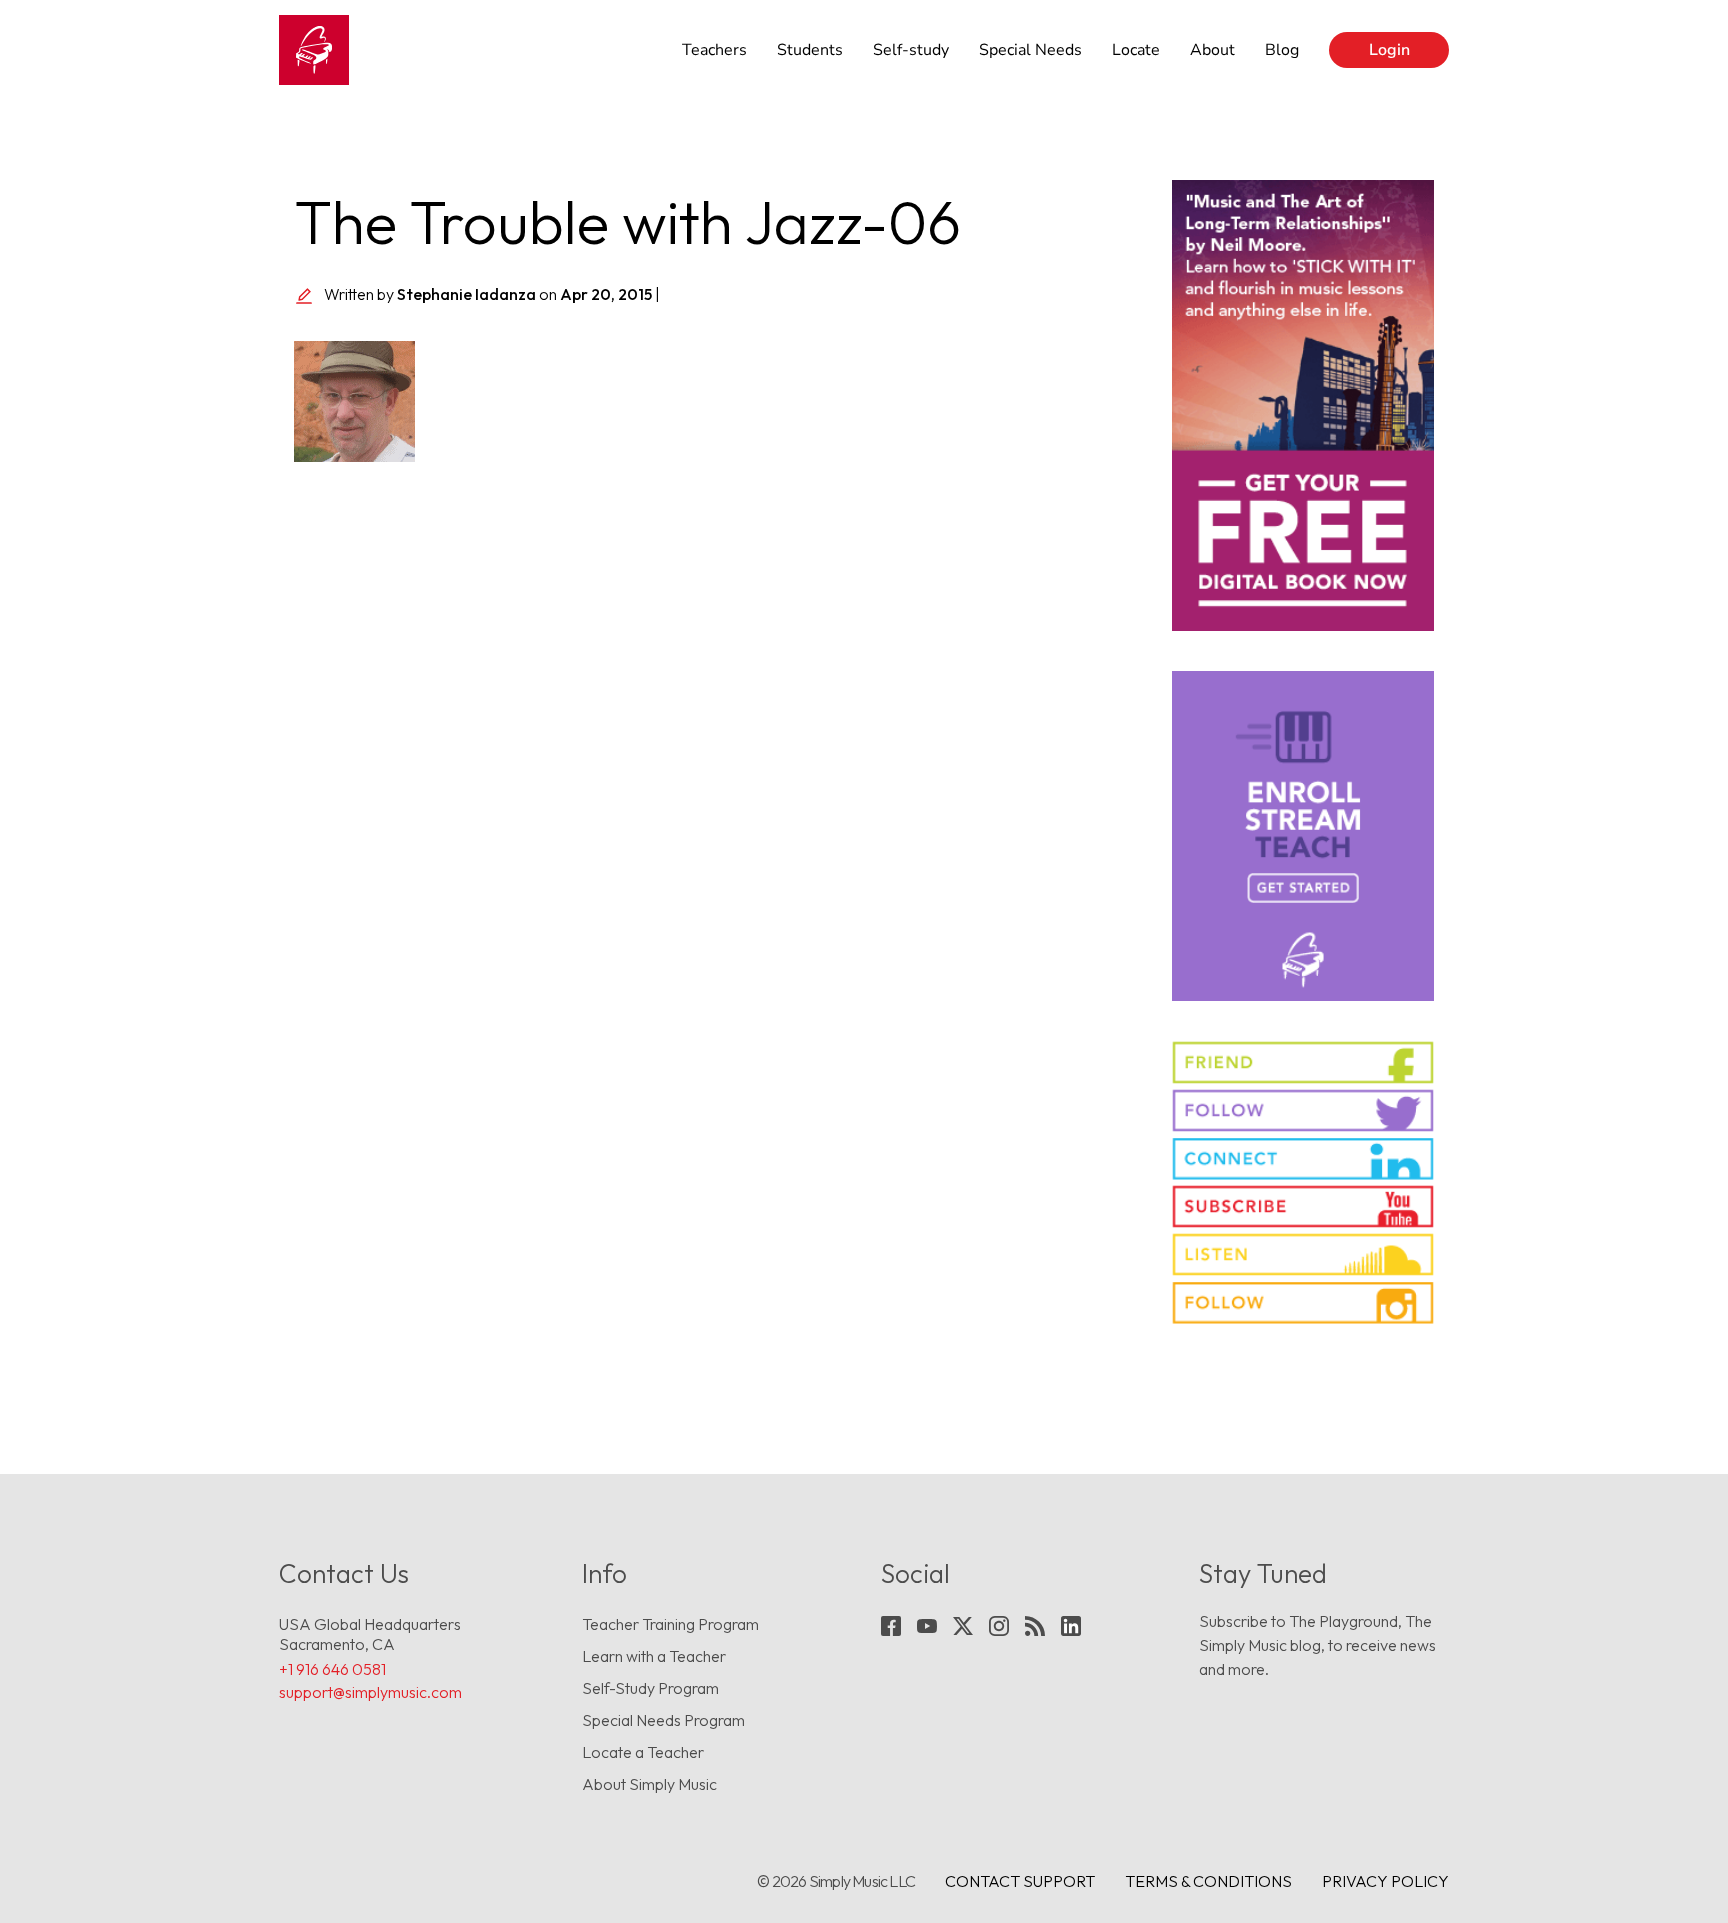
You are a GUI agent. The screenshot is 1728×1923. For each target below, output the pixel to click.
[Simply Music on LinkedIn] (1303, 1158)
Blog (1282, 50)
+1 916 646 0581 (332, 1669)
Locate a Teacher (643, 1752)
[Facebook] (891, 1626)
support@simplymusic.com (370, 1692)
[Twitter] (963, 1626)
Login (1389, 50)
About (1212, 50)
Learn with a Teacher (654, 1656)
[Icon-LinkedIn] (1071, 1626)
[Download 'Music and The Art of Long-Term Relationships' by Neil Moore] (1303, 405)
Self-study (911, 50)
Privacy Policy (1385, 1881)
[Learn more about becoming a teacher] (1303, 836)
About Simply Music (649, 1784)
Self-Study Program (650, 1688)
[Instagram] (999, 1626)
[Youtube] (927, 1626)
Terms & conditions (1208, 1881)
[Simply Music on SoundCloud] (1303, 1254)
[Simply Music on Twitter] (1303, 1110)
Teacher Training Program (670, 1624)
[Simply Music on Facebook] (1303, 1062)
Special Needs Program (663, 1720)
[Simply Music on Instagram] (1303, 1302)
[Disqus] (718, 757)
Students (810, 50)
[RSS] (1035, 1626)
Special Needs (1030, 50)
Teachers (714, 50)
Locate (1136, 50)
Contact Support (1020, 1881)
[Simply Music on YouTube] (1303, 1206)
